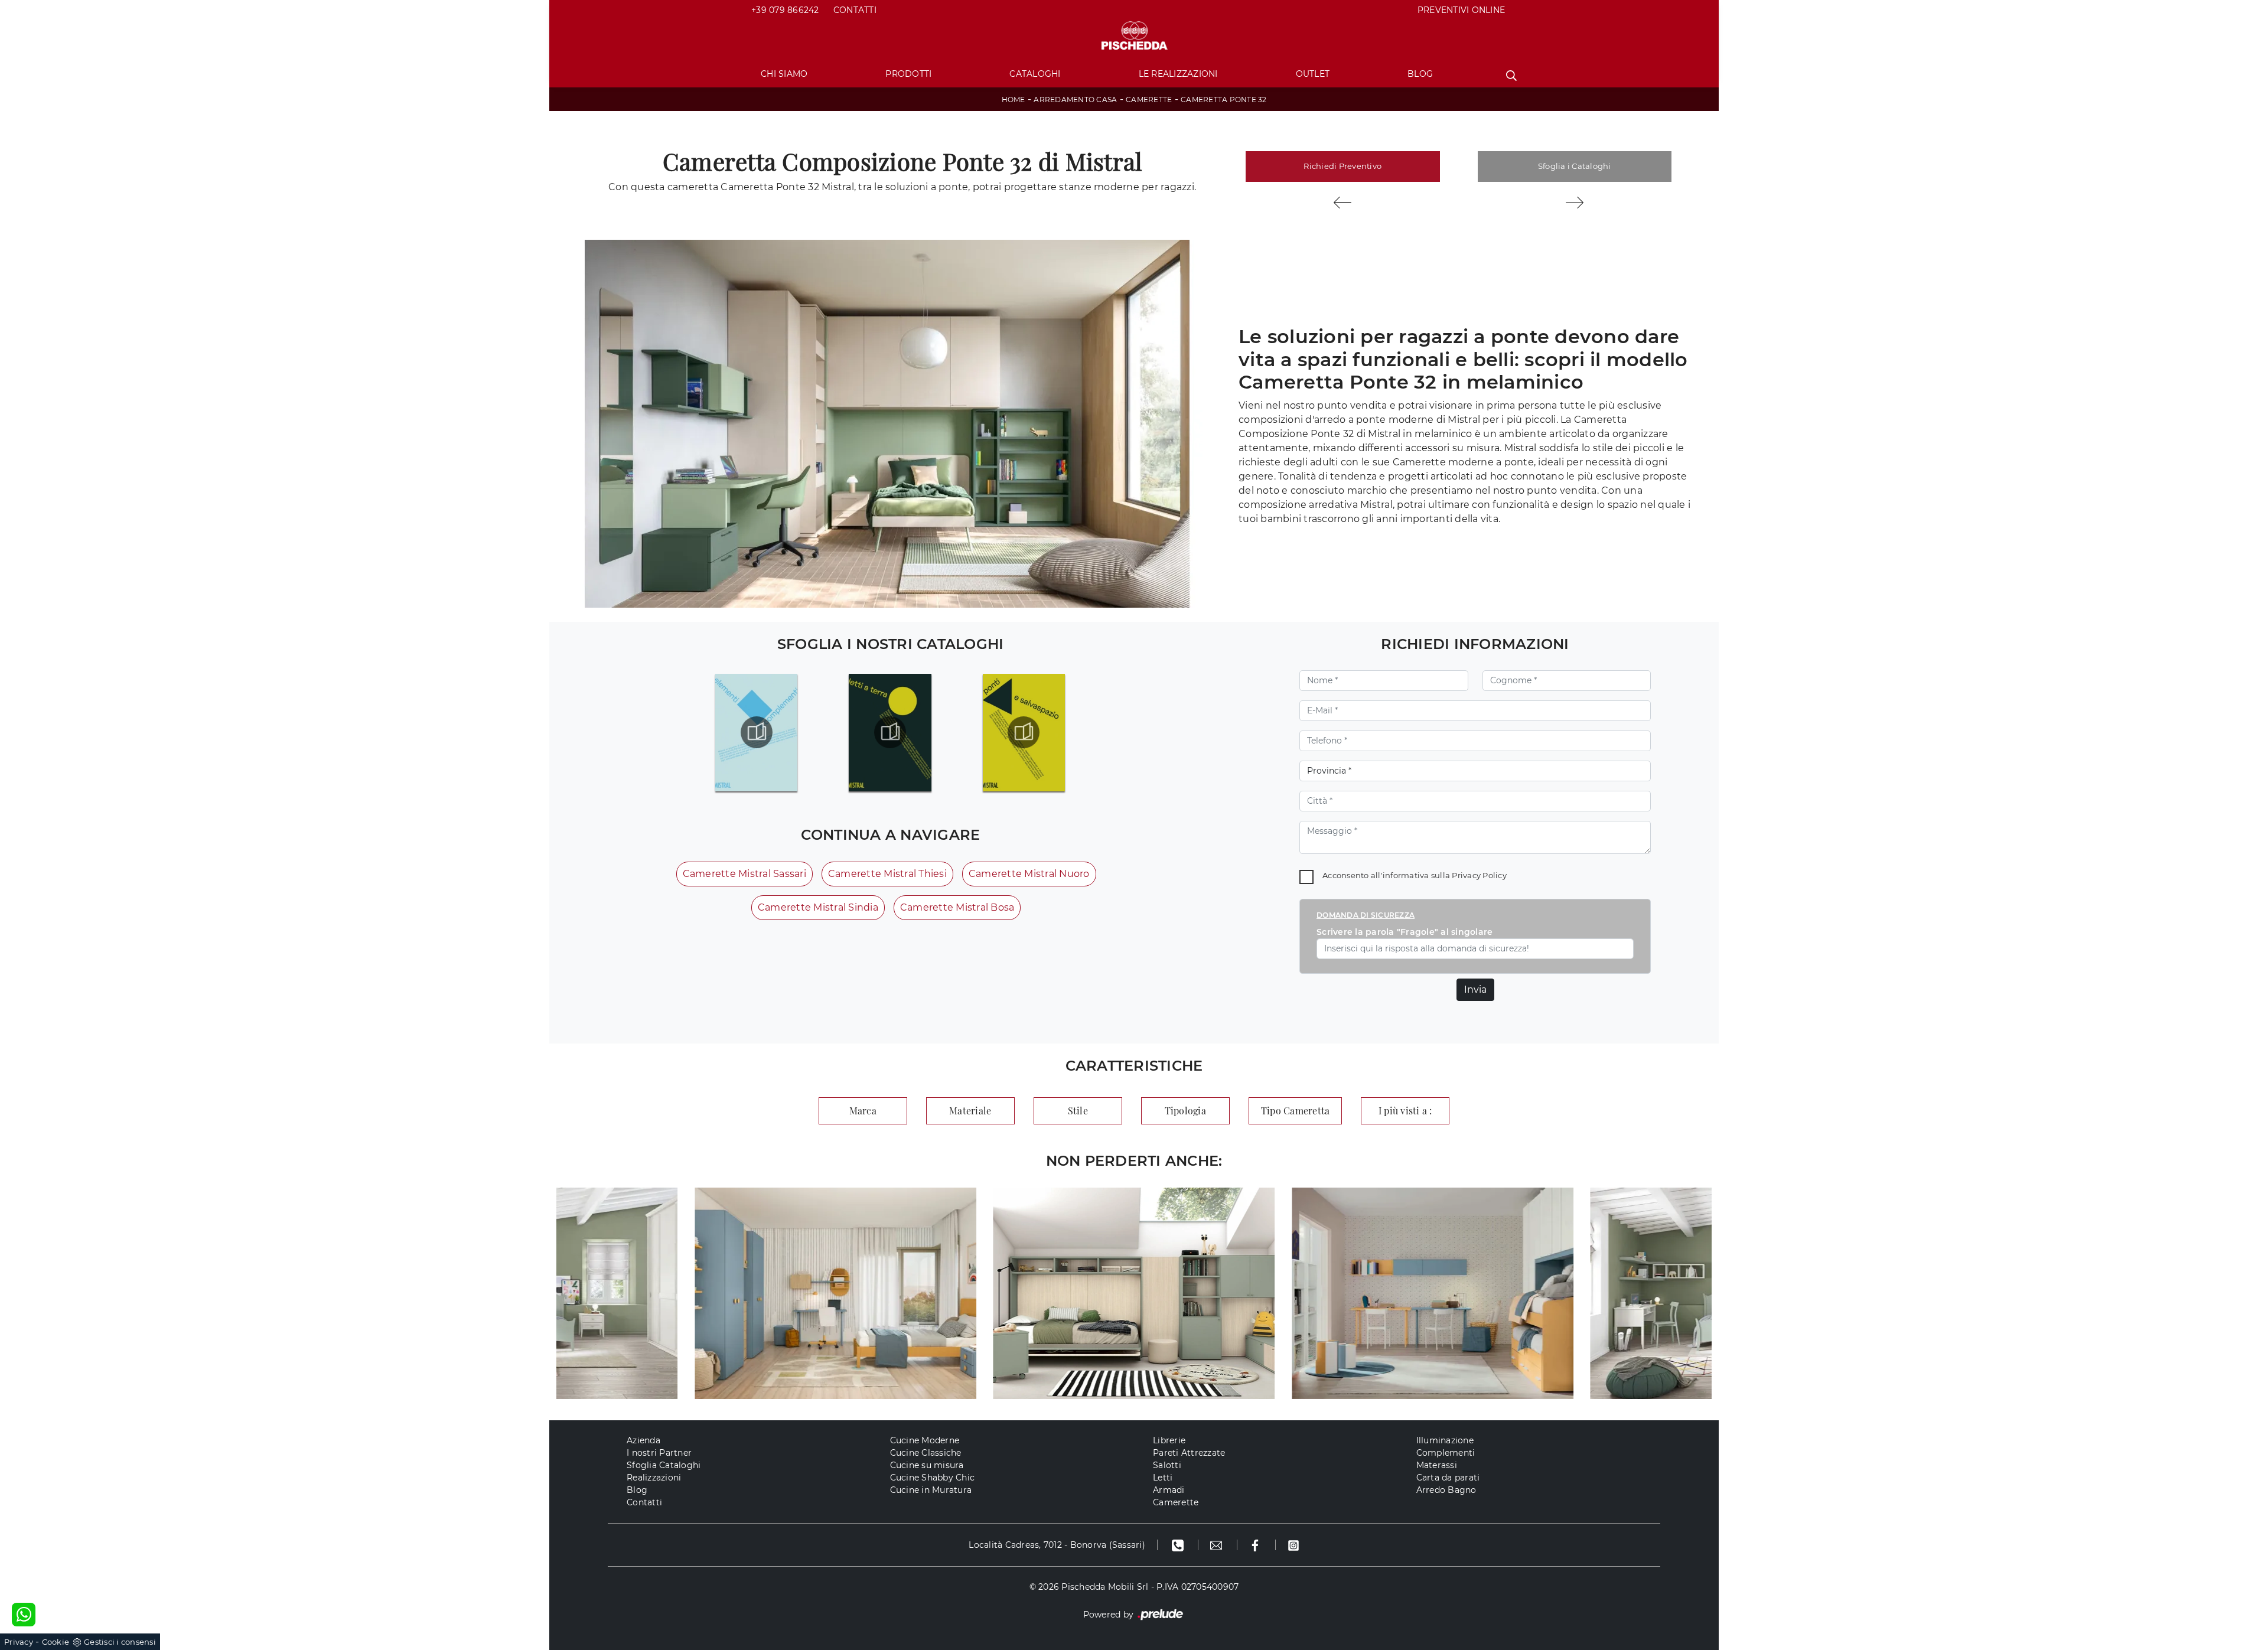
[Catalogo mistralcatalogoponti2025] (1024, 732)
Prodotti (908, 74)
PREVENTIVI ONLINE (1461, 10)
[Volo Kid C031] (1575, 203)
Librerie (1169, 1440)
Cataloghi (1035, 74)
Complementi (1446, 1453)
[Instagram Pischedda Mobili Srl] (1293, 1545)
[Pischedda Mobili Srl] (1134, 36)
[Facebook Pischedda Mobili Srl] (1257, 1545)
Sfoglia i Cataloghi (1575, 166)
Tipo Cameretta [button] (1296, 1111)
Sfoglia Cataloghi (664, 1465)
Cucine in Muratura (931, 1490)
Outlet (1313, 74)
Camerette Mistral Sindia (818, 907)
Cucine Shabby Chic (933, 1478)
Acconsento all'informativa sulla (1415, 875)
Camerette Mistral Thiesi (887, 874)
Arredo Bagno (1446, 1490)
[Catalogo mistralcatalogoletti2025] (890, 732)
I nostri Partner (659, 1453)
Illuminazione (1445, 1440)
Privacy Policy (1479, 875)
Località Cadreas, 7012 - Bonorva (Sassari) (1057, 1545)
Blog (1420, 74)
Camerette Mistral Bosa (957, 907)
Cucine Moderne (925, 1440)
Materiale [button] (970, 1111)
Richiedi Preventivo (1342, 166)
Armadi (1169, 1490)
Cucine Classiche (926, 1453)
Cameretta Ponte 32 (1224, 100)
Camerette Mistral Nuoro (1029, 874)
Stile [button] (1078, 1111)
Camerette (1149, 100)
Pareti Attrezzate (1189, 1453)
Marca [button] (863, 1111)
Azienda (643, 1440)
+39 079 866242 (785, 10)
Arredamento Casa (1075, 100)
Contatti (855, 10)
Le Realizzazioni (1178, 74)
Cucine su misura (927, 1465)
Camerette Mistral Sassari (744, 874)
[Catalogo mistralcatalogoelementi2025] (756, 732)
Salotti (1167, 1465)
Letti (1163, 1478)
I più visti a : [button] (1405, 1111)
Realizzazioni (654, 1478)
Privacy (19, 1642)
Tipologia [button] (1185, 1111)
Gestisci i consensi (120, 1642)
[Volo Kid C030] (1343, 203)
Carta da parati (1448, 1478)
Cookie (56, 1642)
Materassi (1437, 1465)
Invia (1475, 989)
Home (1014, 100)
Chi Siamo (784, 74)
